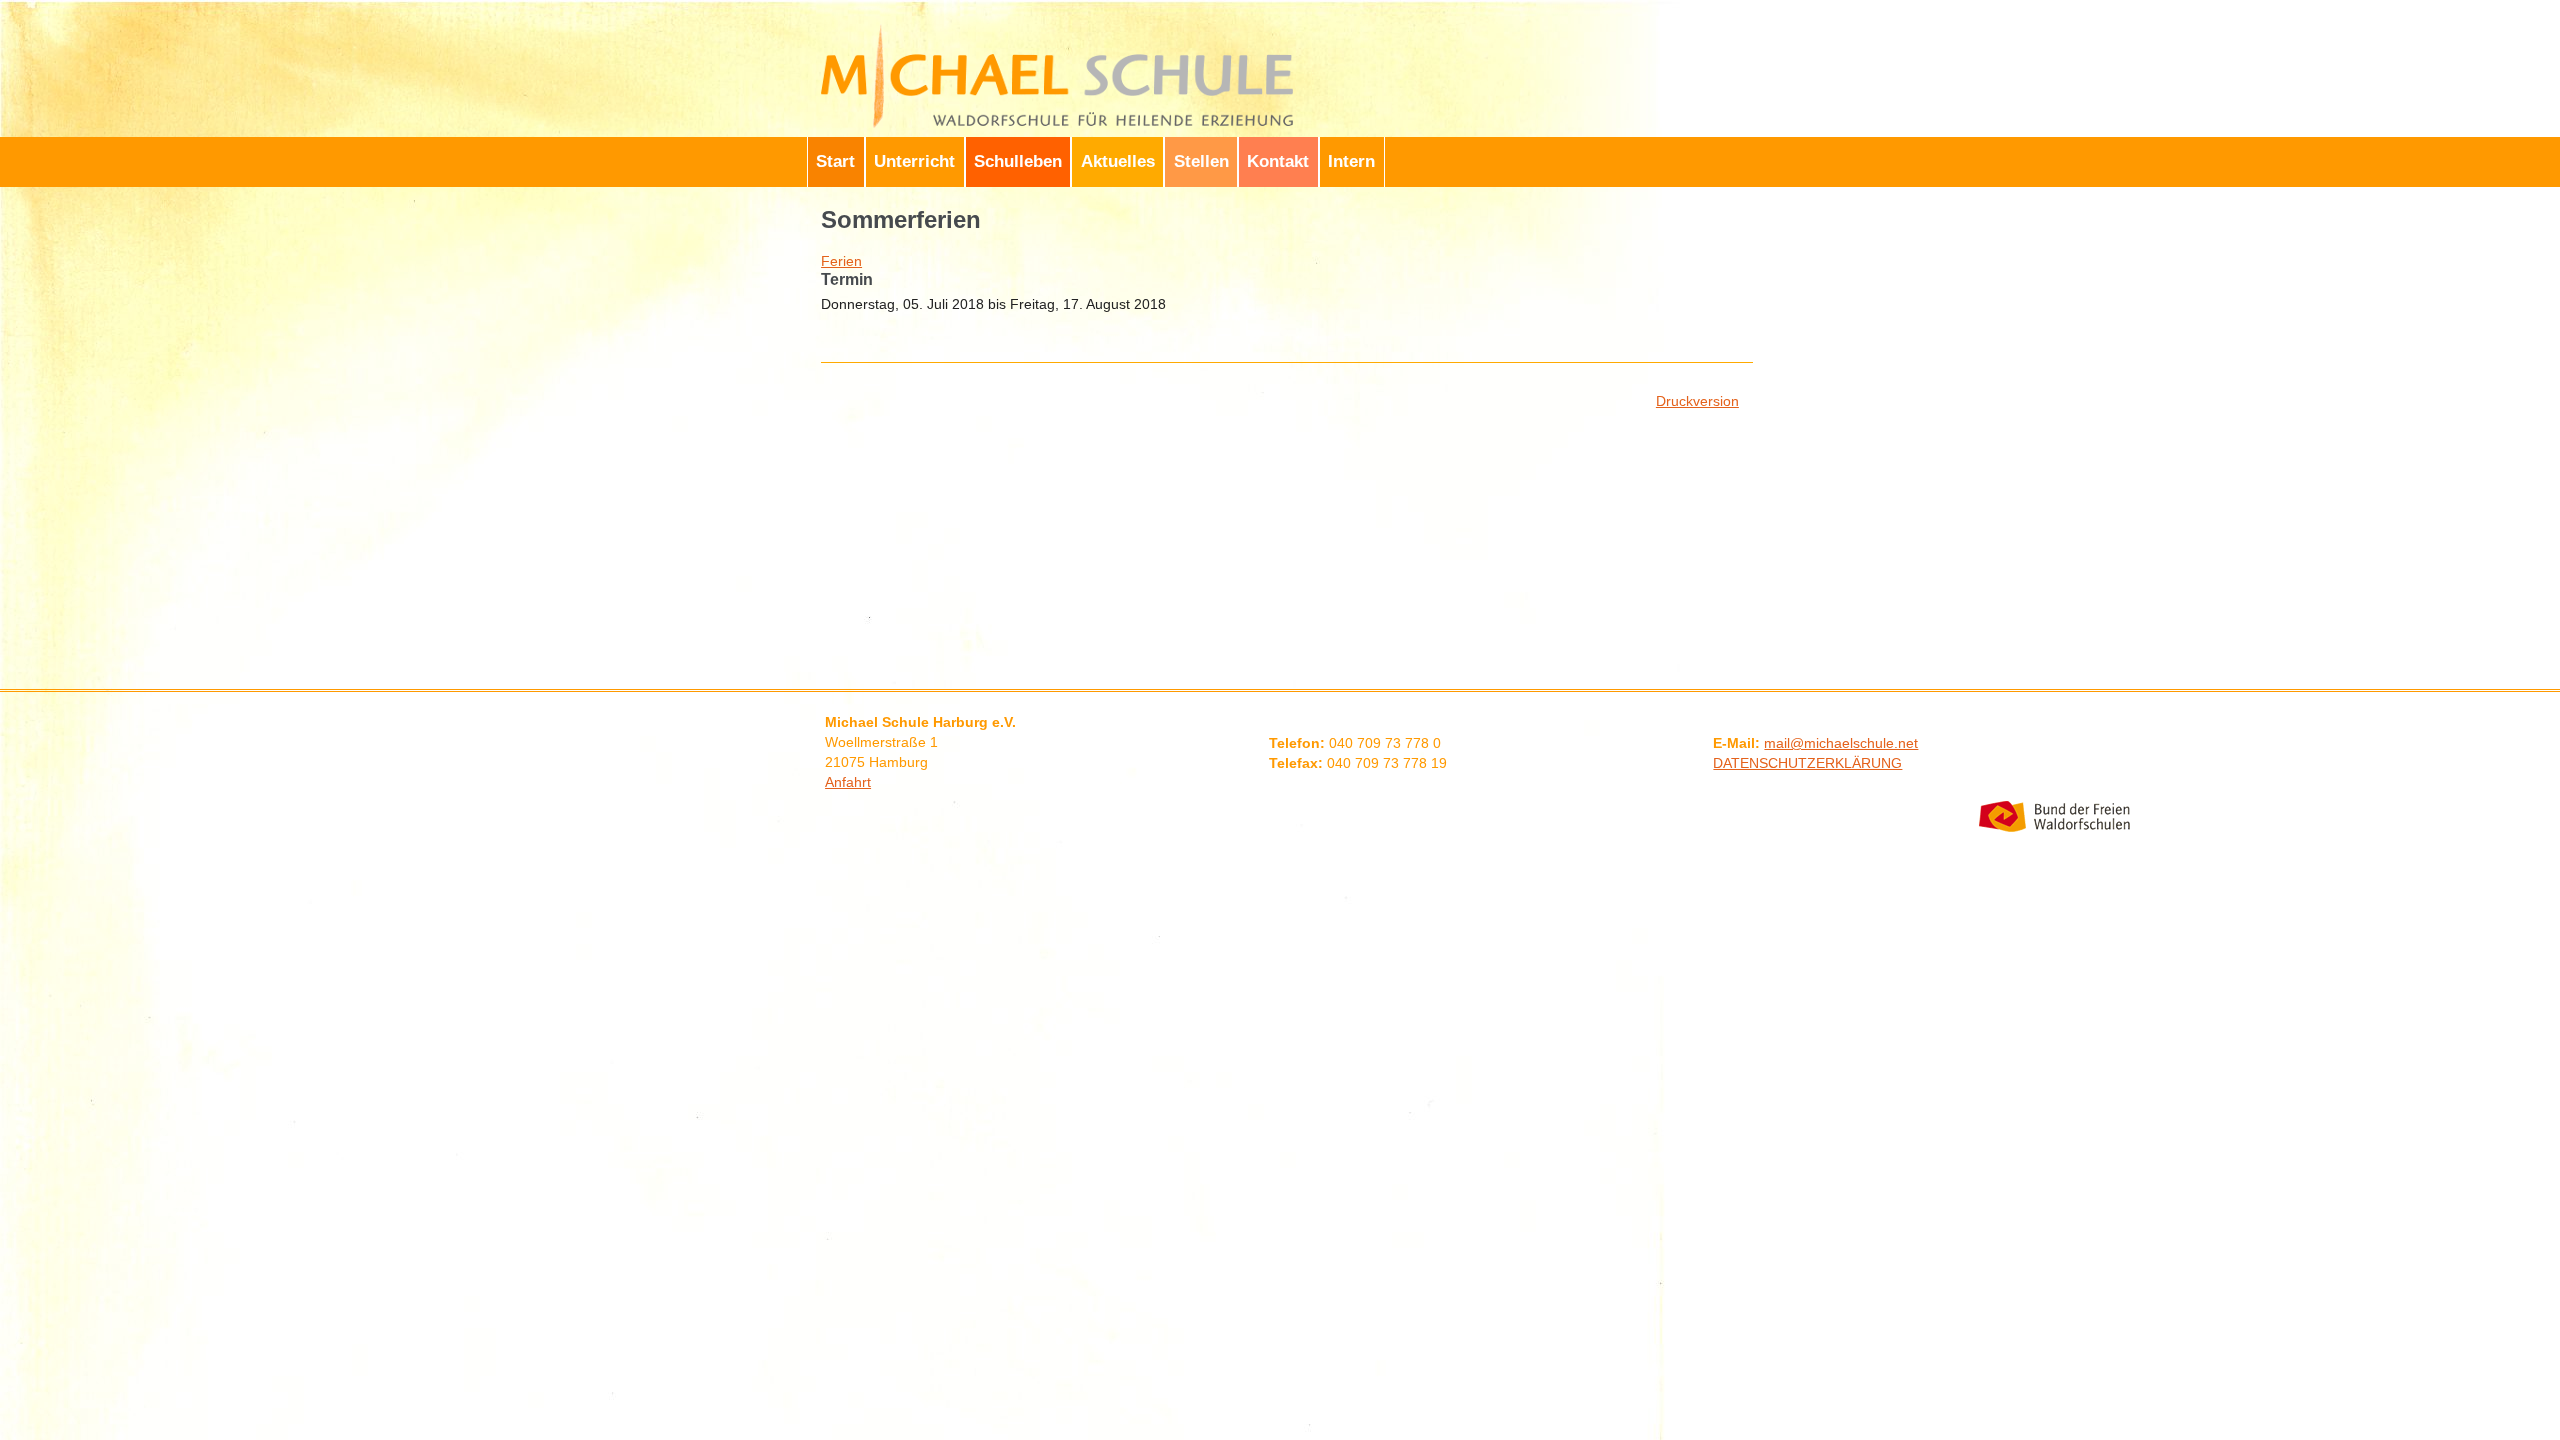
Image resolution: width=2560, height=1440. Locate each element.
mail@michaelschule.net (1841, 743)
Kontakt (1278, 161)
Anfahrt (848, 782)
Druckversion (1697, 401)
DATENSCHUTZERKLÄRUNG (1807, 763)
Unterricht (914, 161)
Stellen (1201, 161)
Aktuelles (1118, 161)
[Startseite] (1060, 28)
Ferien (841, 261)
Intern (1351, 161)
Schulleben (1018, 161)
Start (835, 161)
